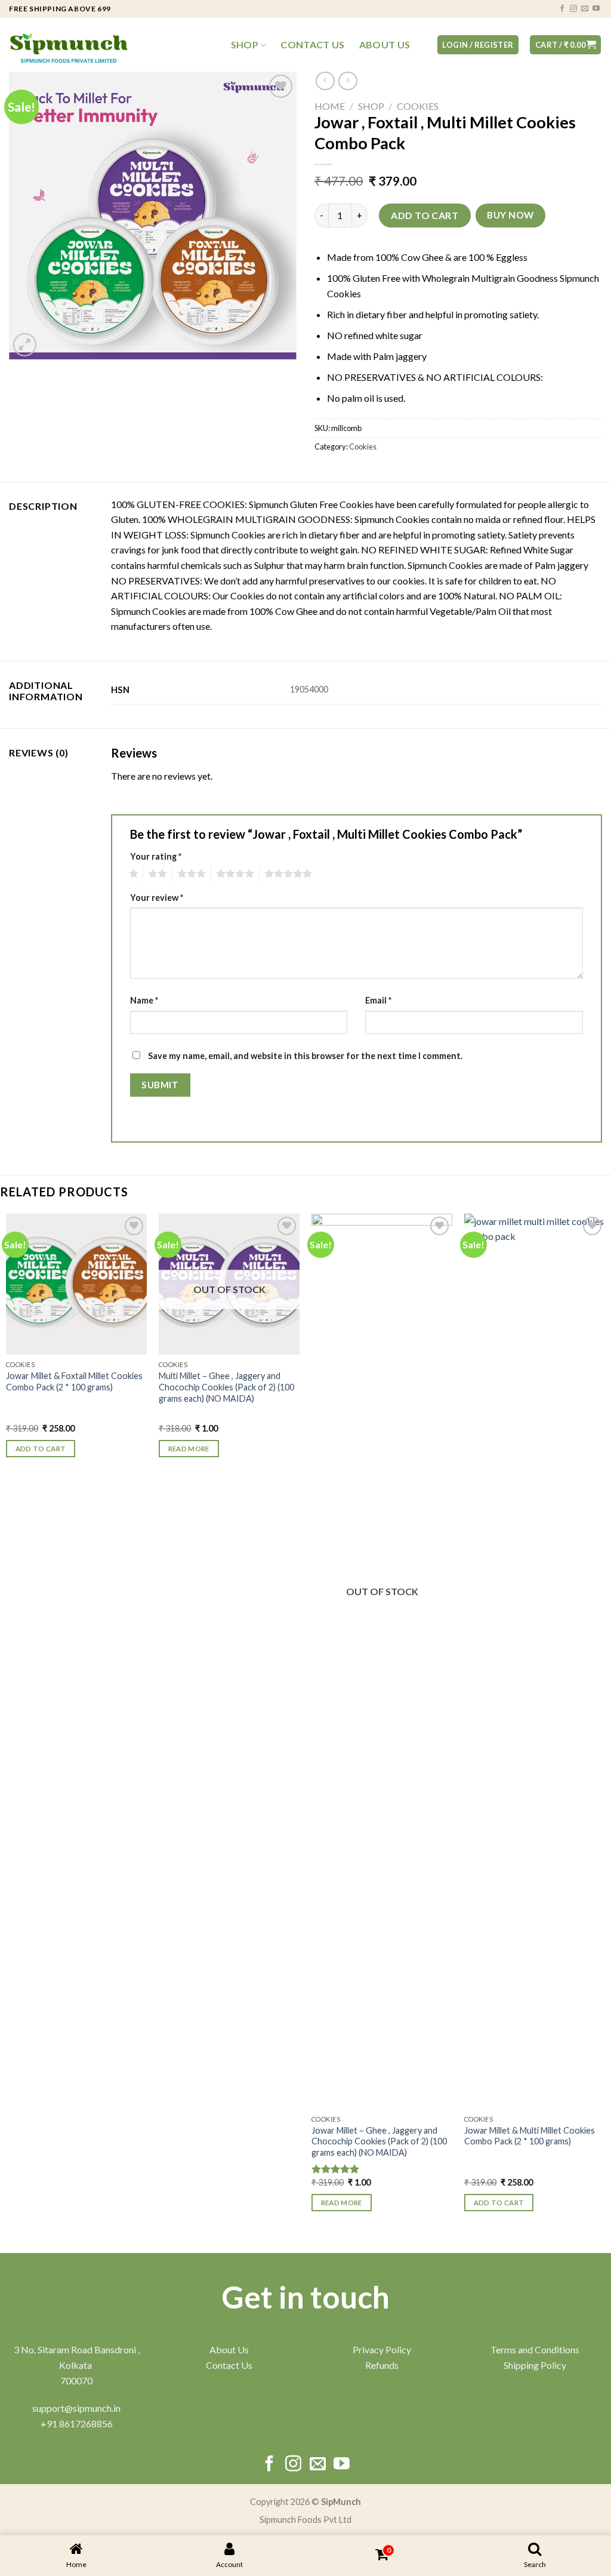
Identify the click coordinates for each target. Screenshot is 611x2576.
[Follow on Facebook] (562, 9)
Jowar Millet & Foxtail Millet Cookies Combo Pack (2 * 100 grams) (74, 1381)
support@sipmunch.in (76, 2408)
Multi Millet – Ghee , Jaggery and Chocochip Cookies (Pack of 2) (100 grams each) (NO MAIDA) (226, 1387)
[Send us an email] (585, 9)
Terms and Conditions (535, 2349)
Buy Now (510, 215)
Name (144, 1000)
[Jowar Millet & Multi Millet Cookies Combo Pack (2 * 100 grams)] (535, 1661)
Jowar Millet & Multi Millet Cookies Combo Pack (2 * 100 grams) (530, 2136)
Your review (157, 898)
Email (378, 1000)
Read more (189, 1449)
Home (330, 106)
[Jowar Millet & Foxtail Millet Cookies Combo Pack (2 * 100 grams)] (76, 1284)
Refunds (382, 2365)
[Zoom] (25, 345)
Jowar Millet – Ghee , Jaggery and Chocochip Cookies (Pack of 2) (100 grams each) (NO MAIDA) (379, 2141)
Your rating (156, 856)
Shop (245, 45)
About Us (385, 45)
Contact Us (229, 2365)
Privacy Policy (382, 2349)
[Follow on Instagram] (573, 9)
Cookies (418, 106)
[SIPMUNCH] (69, 45)
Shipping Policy (535, 2365)
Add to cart (425, 215)
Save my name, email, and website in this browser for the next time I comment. (305, 1056)
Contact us (312, 45)
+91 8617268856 (77, 2423)
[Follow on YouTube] (596, 9)
